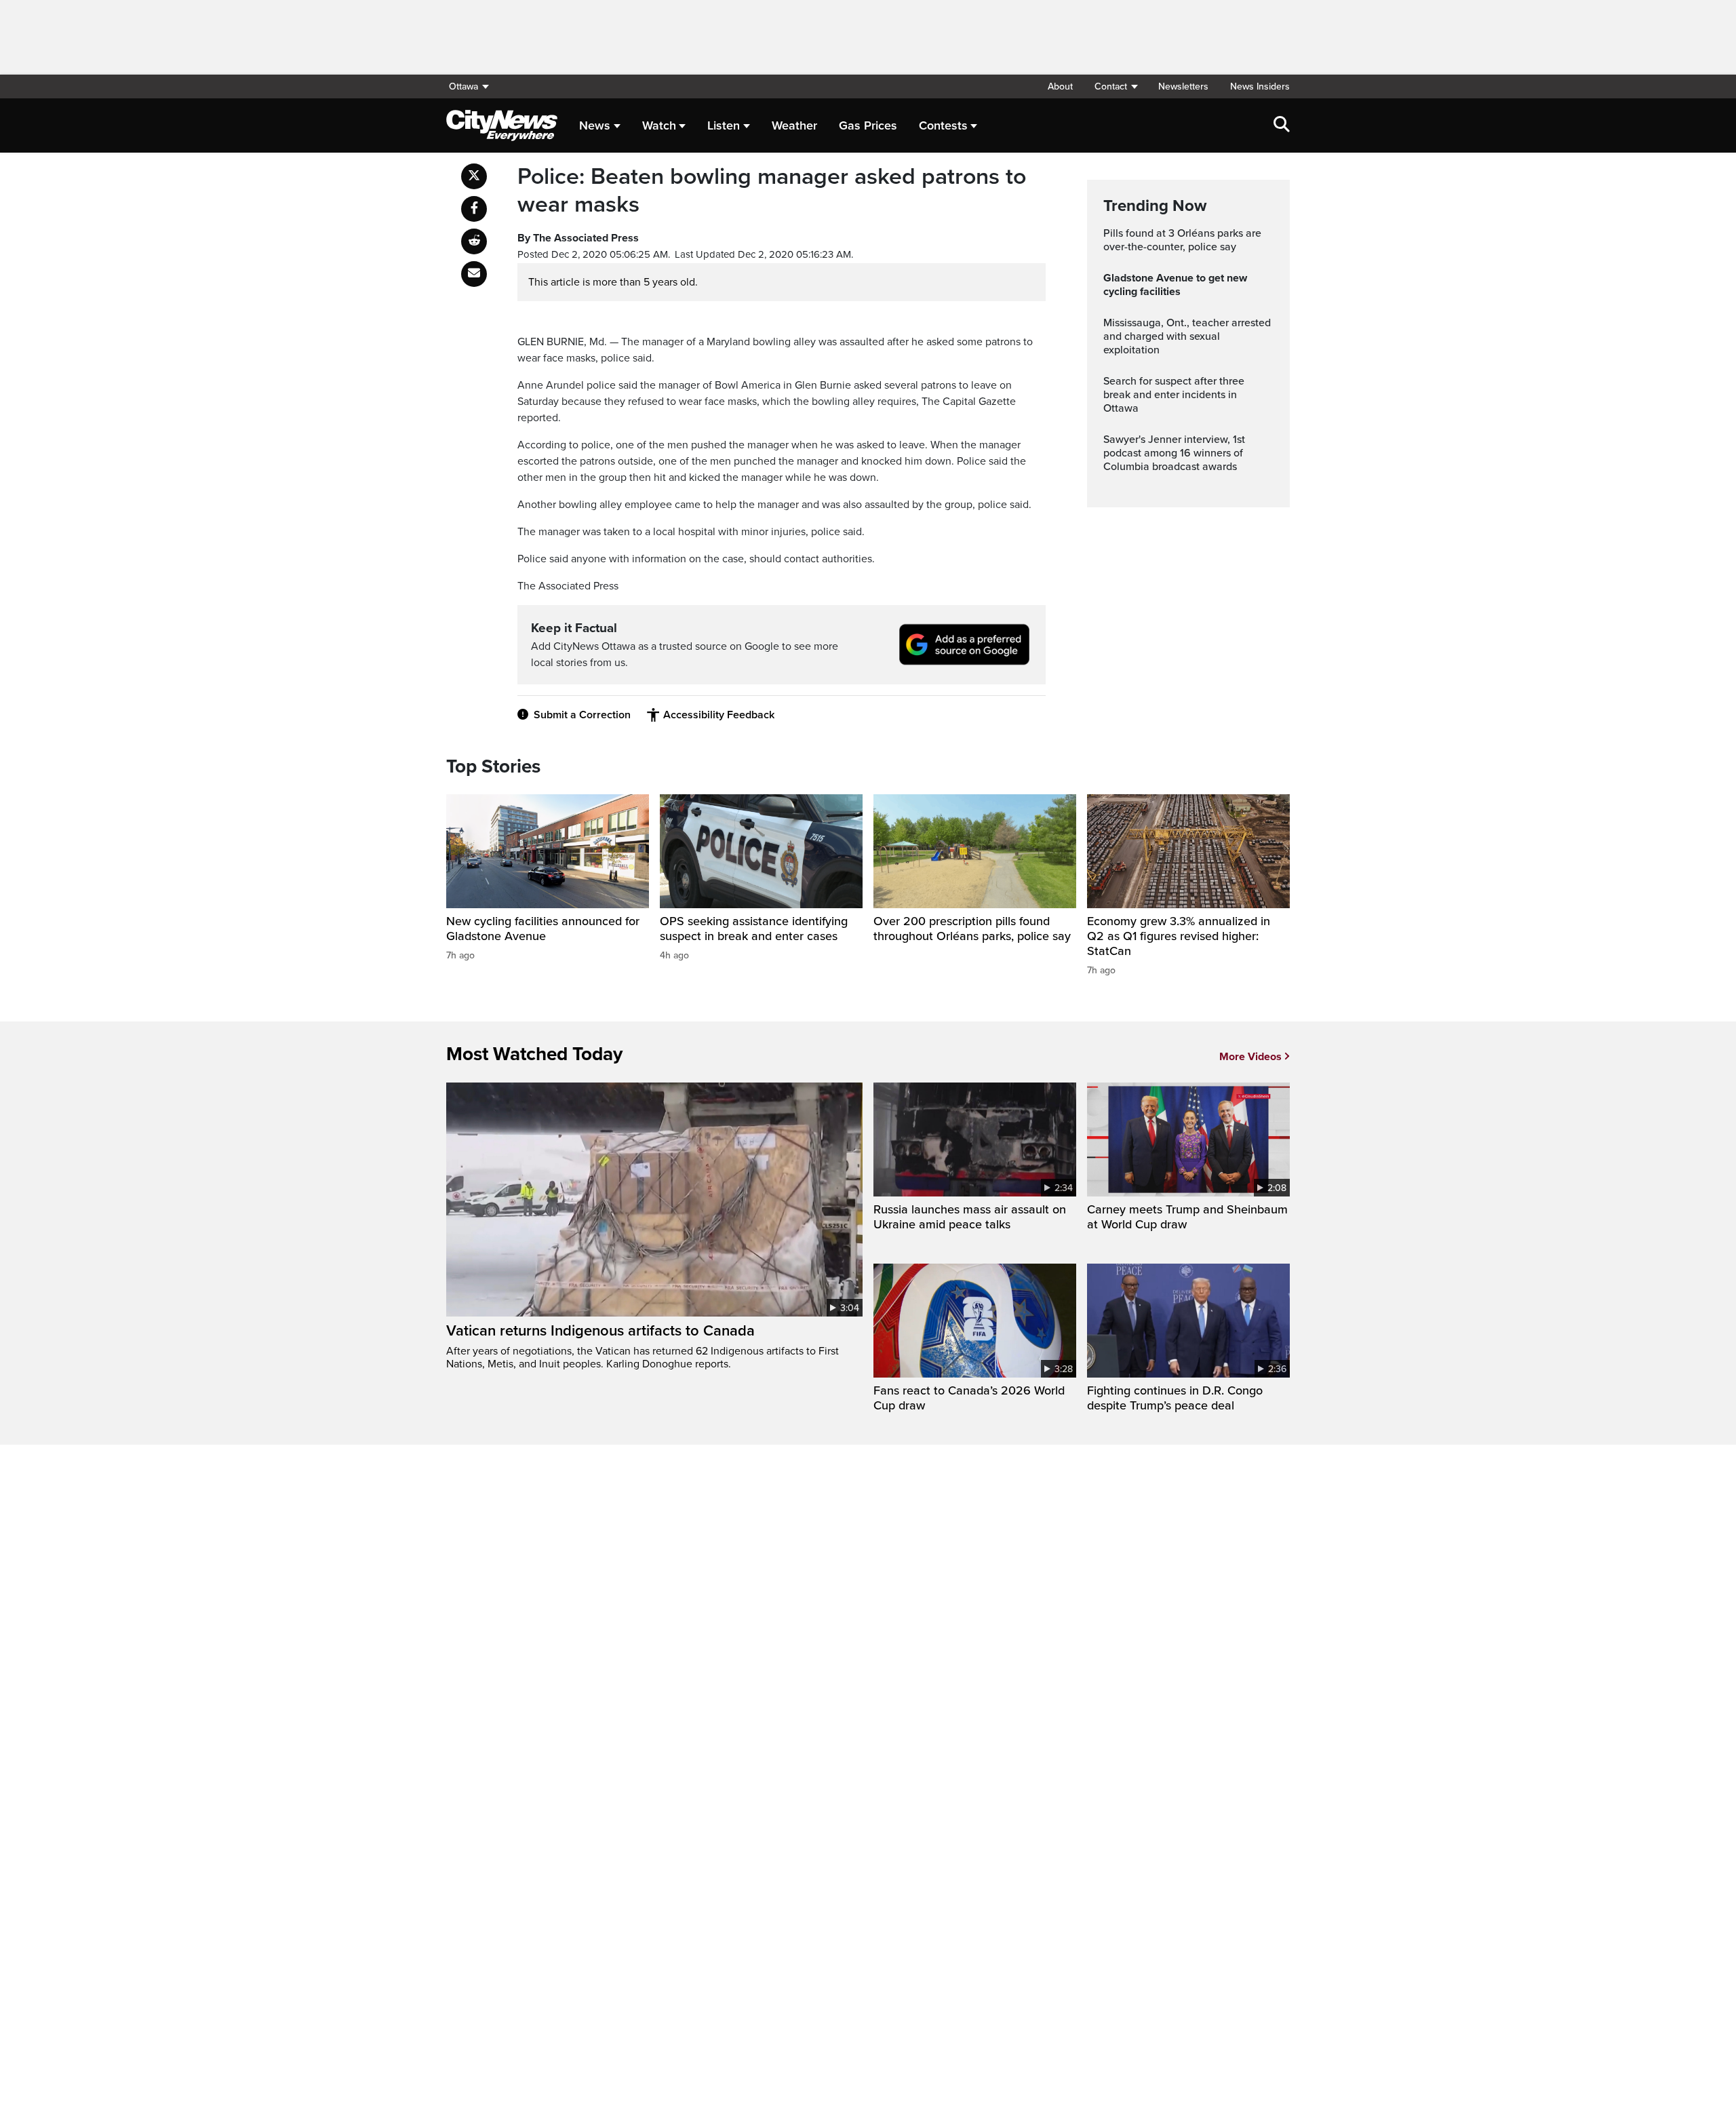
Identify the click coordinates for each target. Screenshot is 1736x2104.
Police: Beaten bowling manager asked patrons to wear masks (772, 191)
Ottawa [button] (463, 86)
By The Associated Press (578, 238)
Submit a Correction (582, 715)
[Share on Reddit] (474, 241)
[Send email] (474, 274)
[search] (1282, 125)
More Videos (1250, 1057)
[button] (1116, 86)
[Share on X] (474, 176)
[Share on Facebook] (474, 209)
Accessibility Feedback (719, 715)
